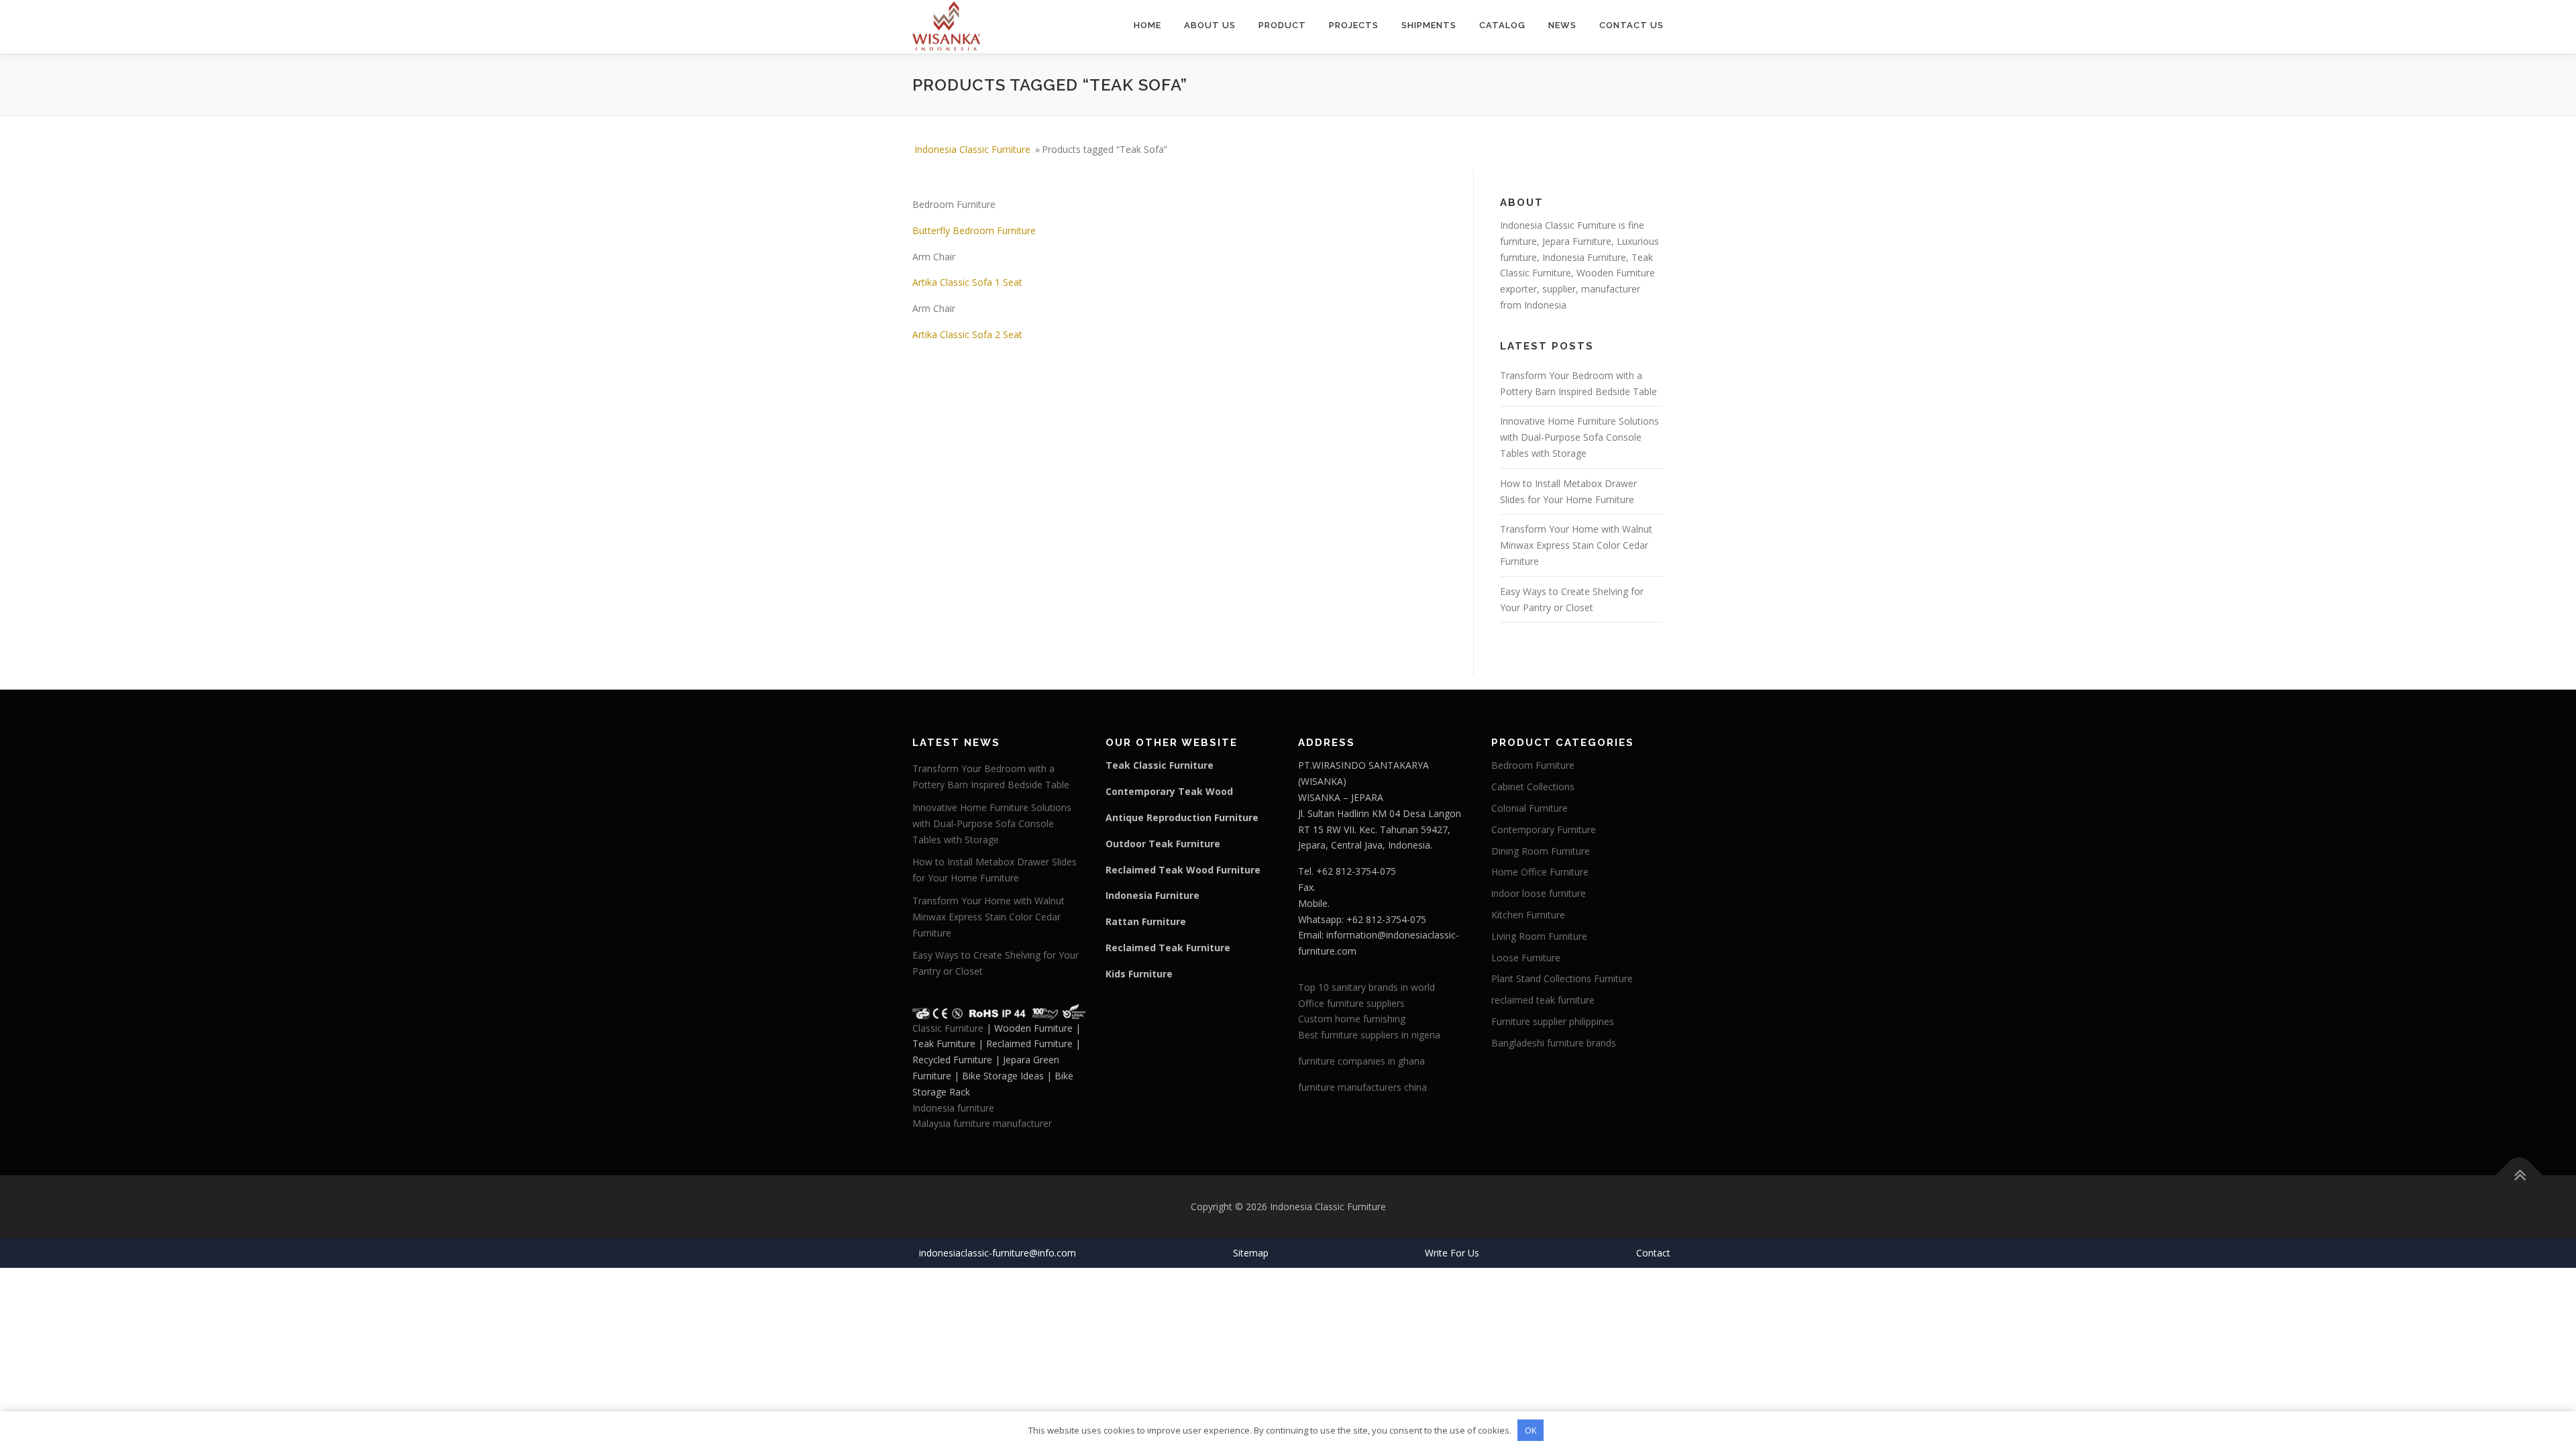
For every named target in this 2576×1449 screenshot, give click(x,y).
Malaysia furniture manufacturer (982, 1123)
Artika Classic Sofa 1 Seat (967, 282)
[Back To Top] (2519, 1176)
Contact (1653, 1253)
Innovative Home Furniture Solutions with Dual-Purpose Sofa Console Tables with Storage (1579, 437)
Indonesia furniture (953, 1108)
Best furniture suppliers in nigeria (1369, 1035)
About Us (1210, 25)
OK (1531, 1430)
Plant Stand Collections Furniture (1562, 978)
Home (1147, 25)
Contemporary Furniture (1544, 829)
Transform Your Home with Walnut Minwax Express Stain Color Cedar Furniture (1576, 545)
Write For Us (1452, 1253)
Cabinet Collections (1533, 787)
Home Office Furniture (1540, 872)
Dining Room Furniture (1541, 851)
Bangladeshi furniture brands (1554, 1043)
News (1562, 25)
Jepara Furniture (1577, 241)
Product (1282, 25)
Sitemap (1251, 1253)
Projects (1354, 25)
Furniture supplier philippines (1553, 1021)
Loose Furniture (1526, 958)
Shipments (1429, 25)
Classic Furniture (948, 1028)
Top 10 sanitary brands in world (1366, 987)
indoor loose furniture (1539, 893)
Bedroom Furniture (1533, 765)
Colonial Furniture (1529, 808)
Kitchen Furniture (1528, 915)
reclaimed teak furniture (1543, 1000)
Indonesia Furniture (1584, 257)
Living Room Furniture (1539, 936)
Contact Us (1631, 25)
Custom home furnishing (1352, 1019)
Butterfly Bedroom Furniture (974, 230)
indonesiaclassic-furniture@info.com (998, 1253)
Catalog (1502, 25)
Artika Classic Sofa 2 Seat (967, 334)
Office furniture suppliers (1351, 1003)
